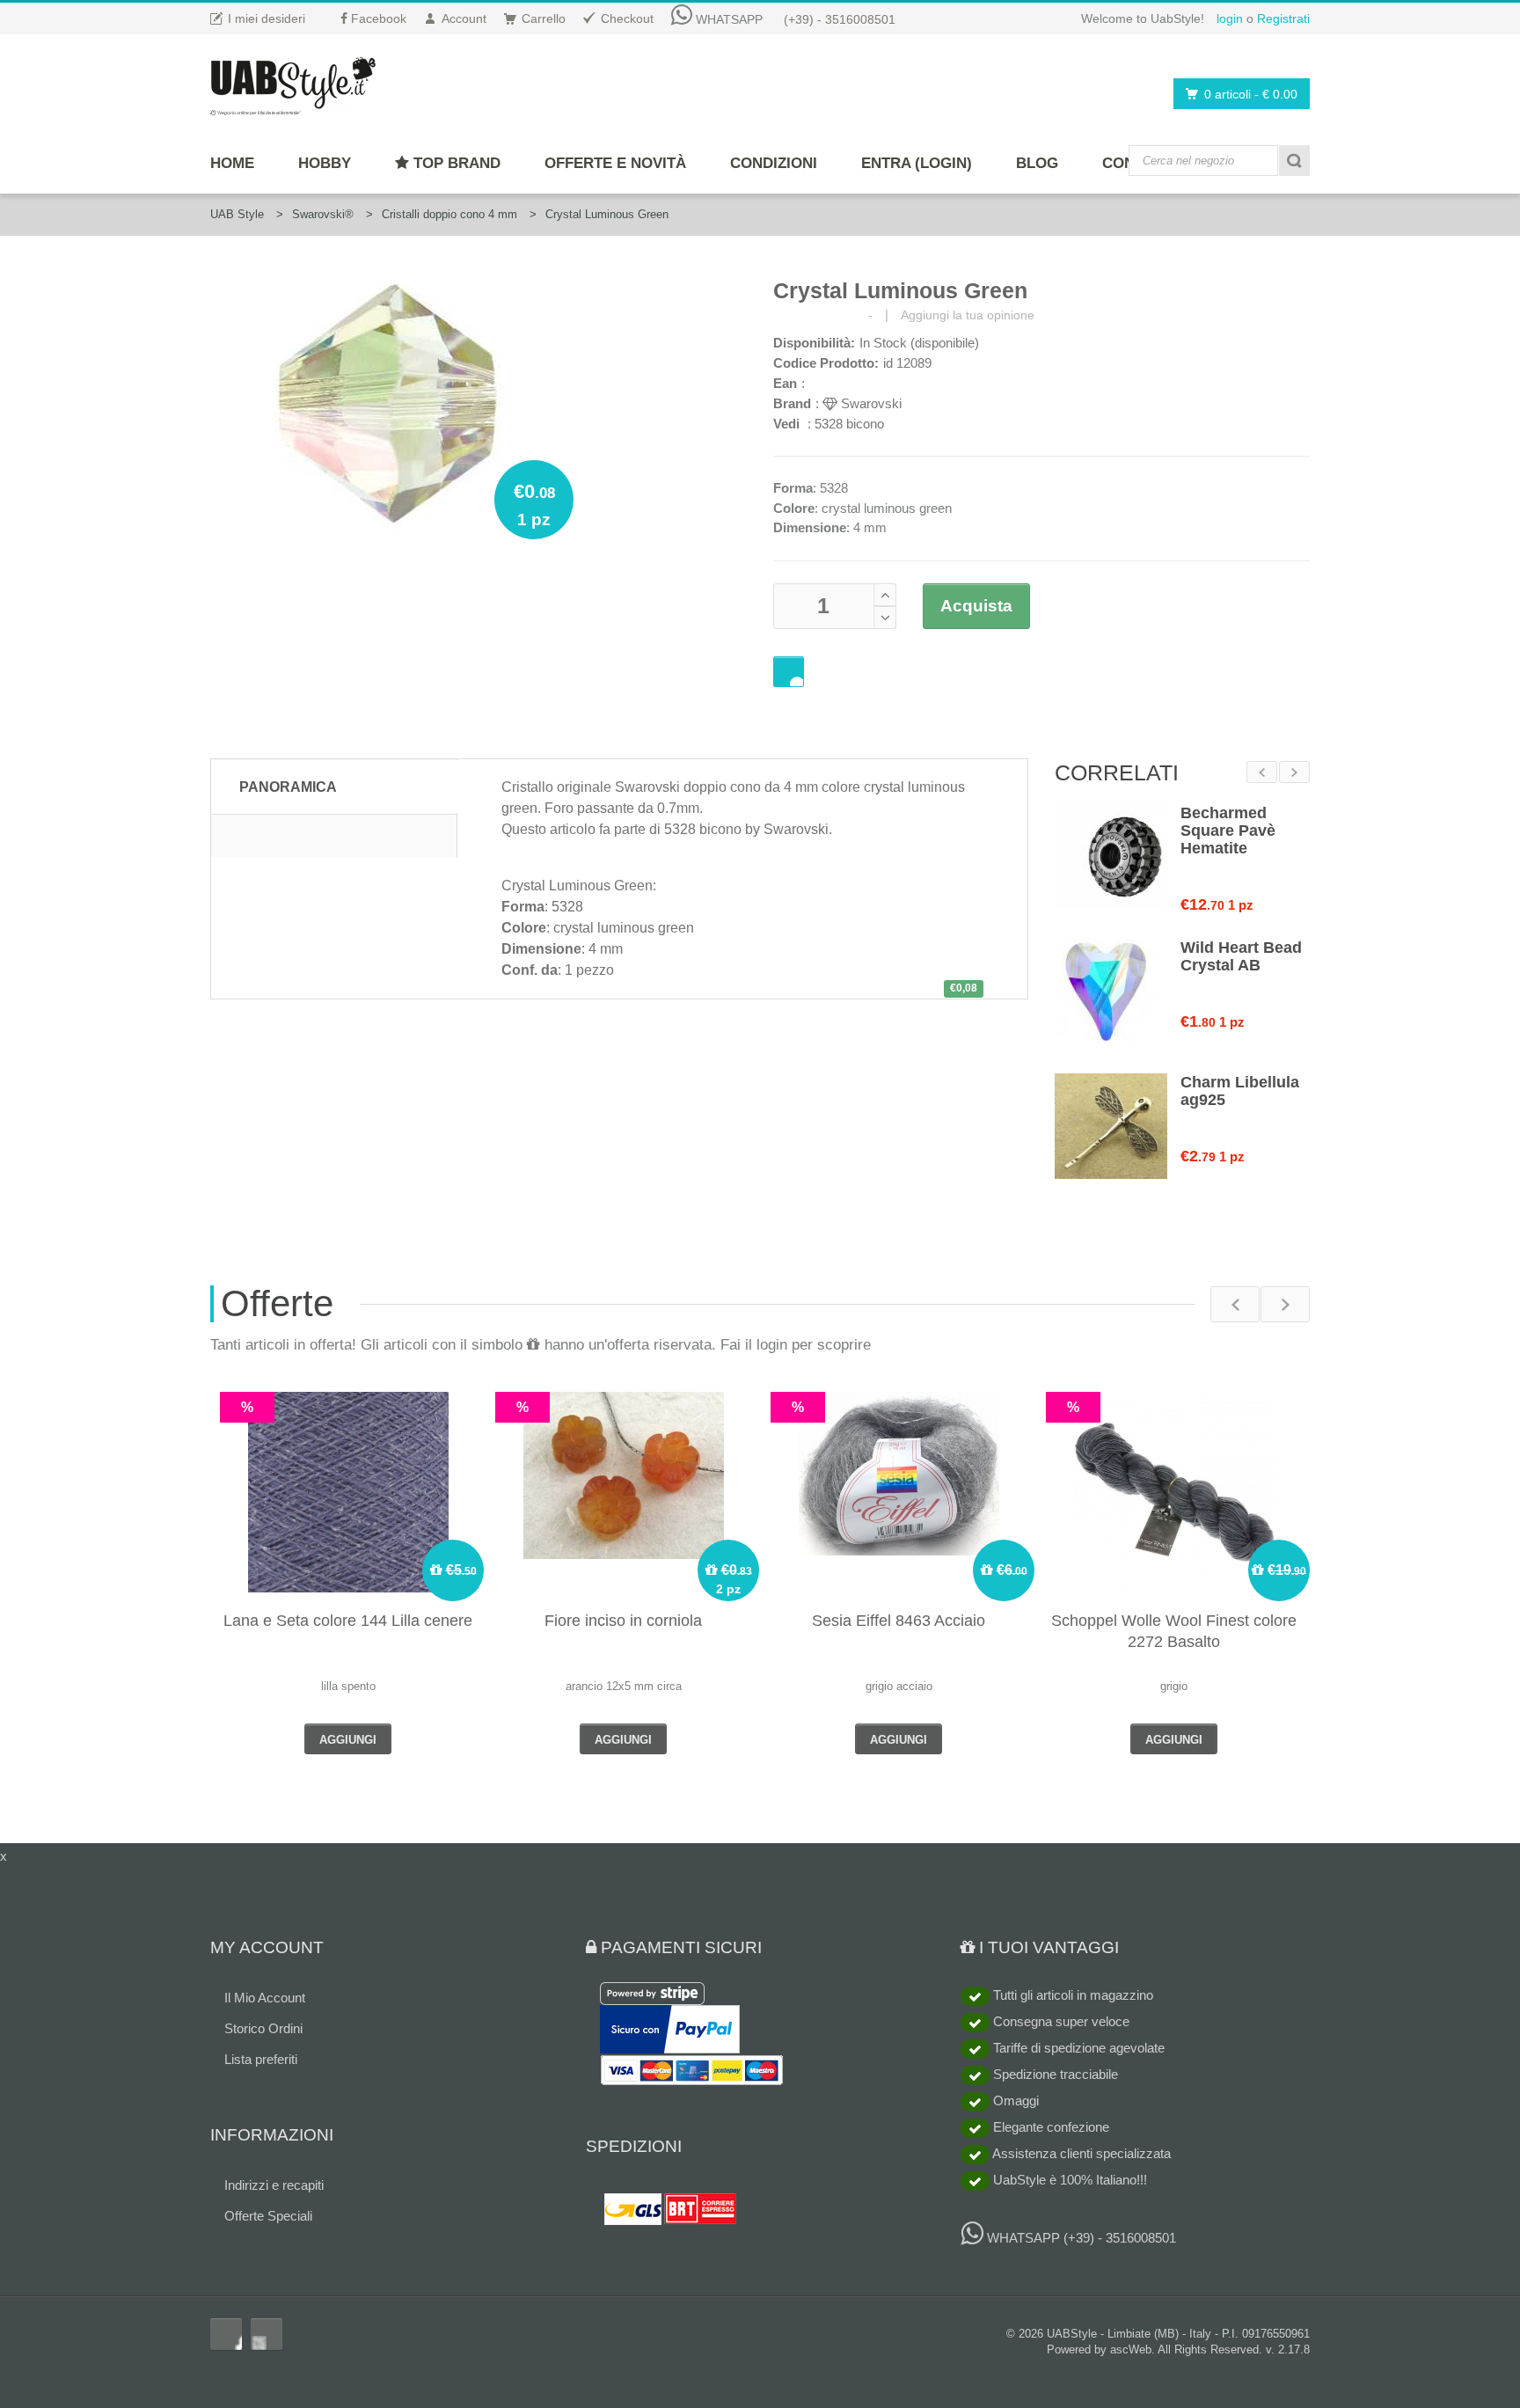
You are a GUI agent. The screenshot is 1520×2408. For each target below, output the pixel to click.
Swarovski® (323, 214)
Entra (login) (917, 163)
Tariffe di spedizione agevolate (1077, 2048)
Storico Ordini (263, 2028)
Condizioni (774, 163)
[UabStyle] (293, 83)
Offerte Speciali (268, 2216)
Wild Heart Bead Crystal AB (1241, 956)
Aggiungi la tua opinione (968, 315)
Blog (1037, 163)
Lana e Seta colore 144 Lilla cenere (348, 1621)
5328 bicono (849, 424)
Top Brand (455, 163)
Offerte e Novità (615, 163)
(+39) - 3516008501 (840, 19)
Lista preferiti (261, 2059)
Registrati (1283, 18)
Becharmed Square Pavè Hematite (1228, 831)
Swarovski (870, 403)
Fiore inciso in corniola (623, 1621)
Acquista (976, 606)
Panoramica (288, 787)
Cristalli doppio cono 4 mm (449, 214)
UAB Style (237, 214)
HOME (232, 163)
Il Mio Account (265, 1998)
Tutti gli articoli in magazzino (1071, 1995)
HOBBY (325, 163)
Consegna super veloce (1060, 2021)
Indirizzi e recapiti (274, 2185)
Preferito (789, 672)
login (1230, 18)
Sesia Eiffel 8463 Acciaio (899, 1621)
